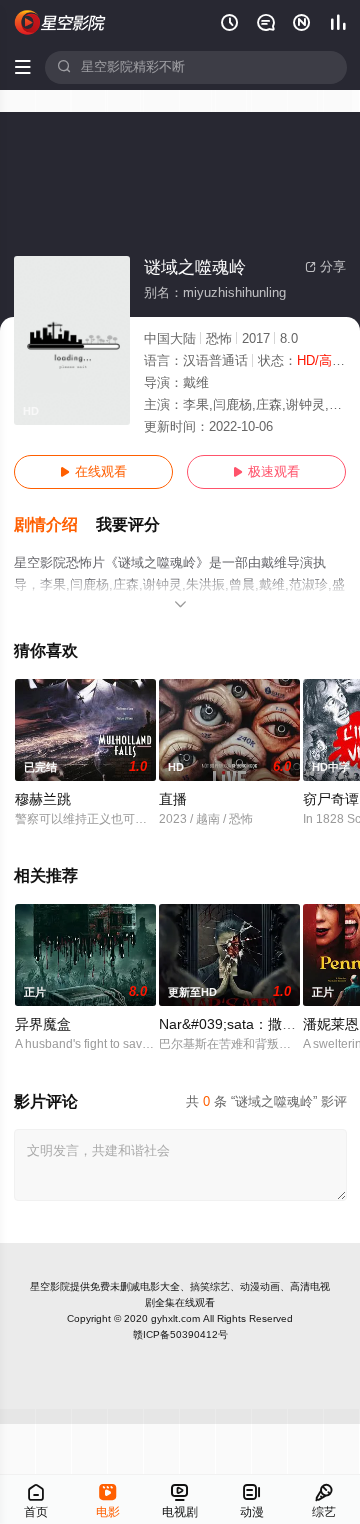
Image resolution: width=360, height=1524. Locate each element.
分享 (325, 267)
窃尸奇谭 (331, 799)
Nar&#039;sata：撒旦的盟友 (248, 1024)
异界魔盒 (43, 1024)
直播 (173, 799)
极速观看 (266, 472)
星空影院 (50, 1286)
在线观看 (93, 472)
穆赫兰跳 (43, 799)
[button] (55, 525)
